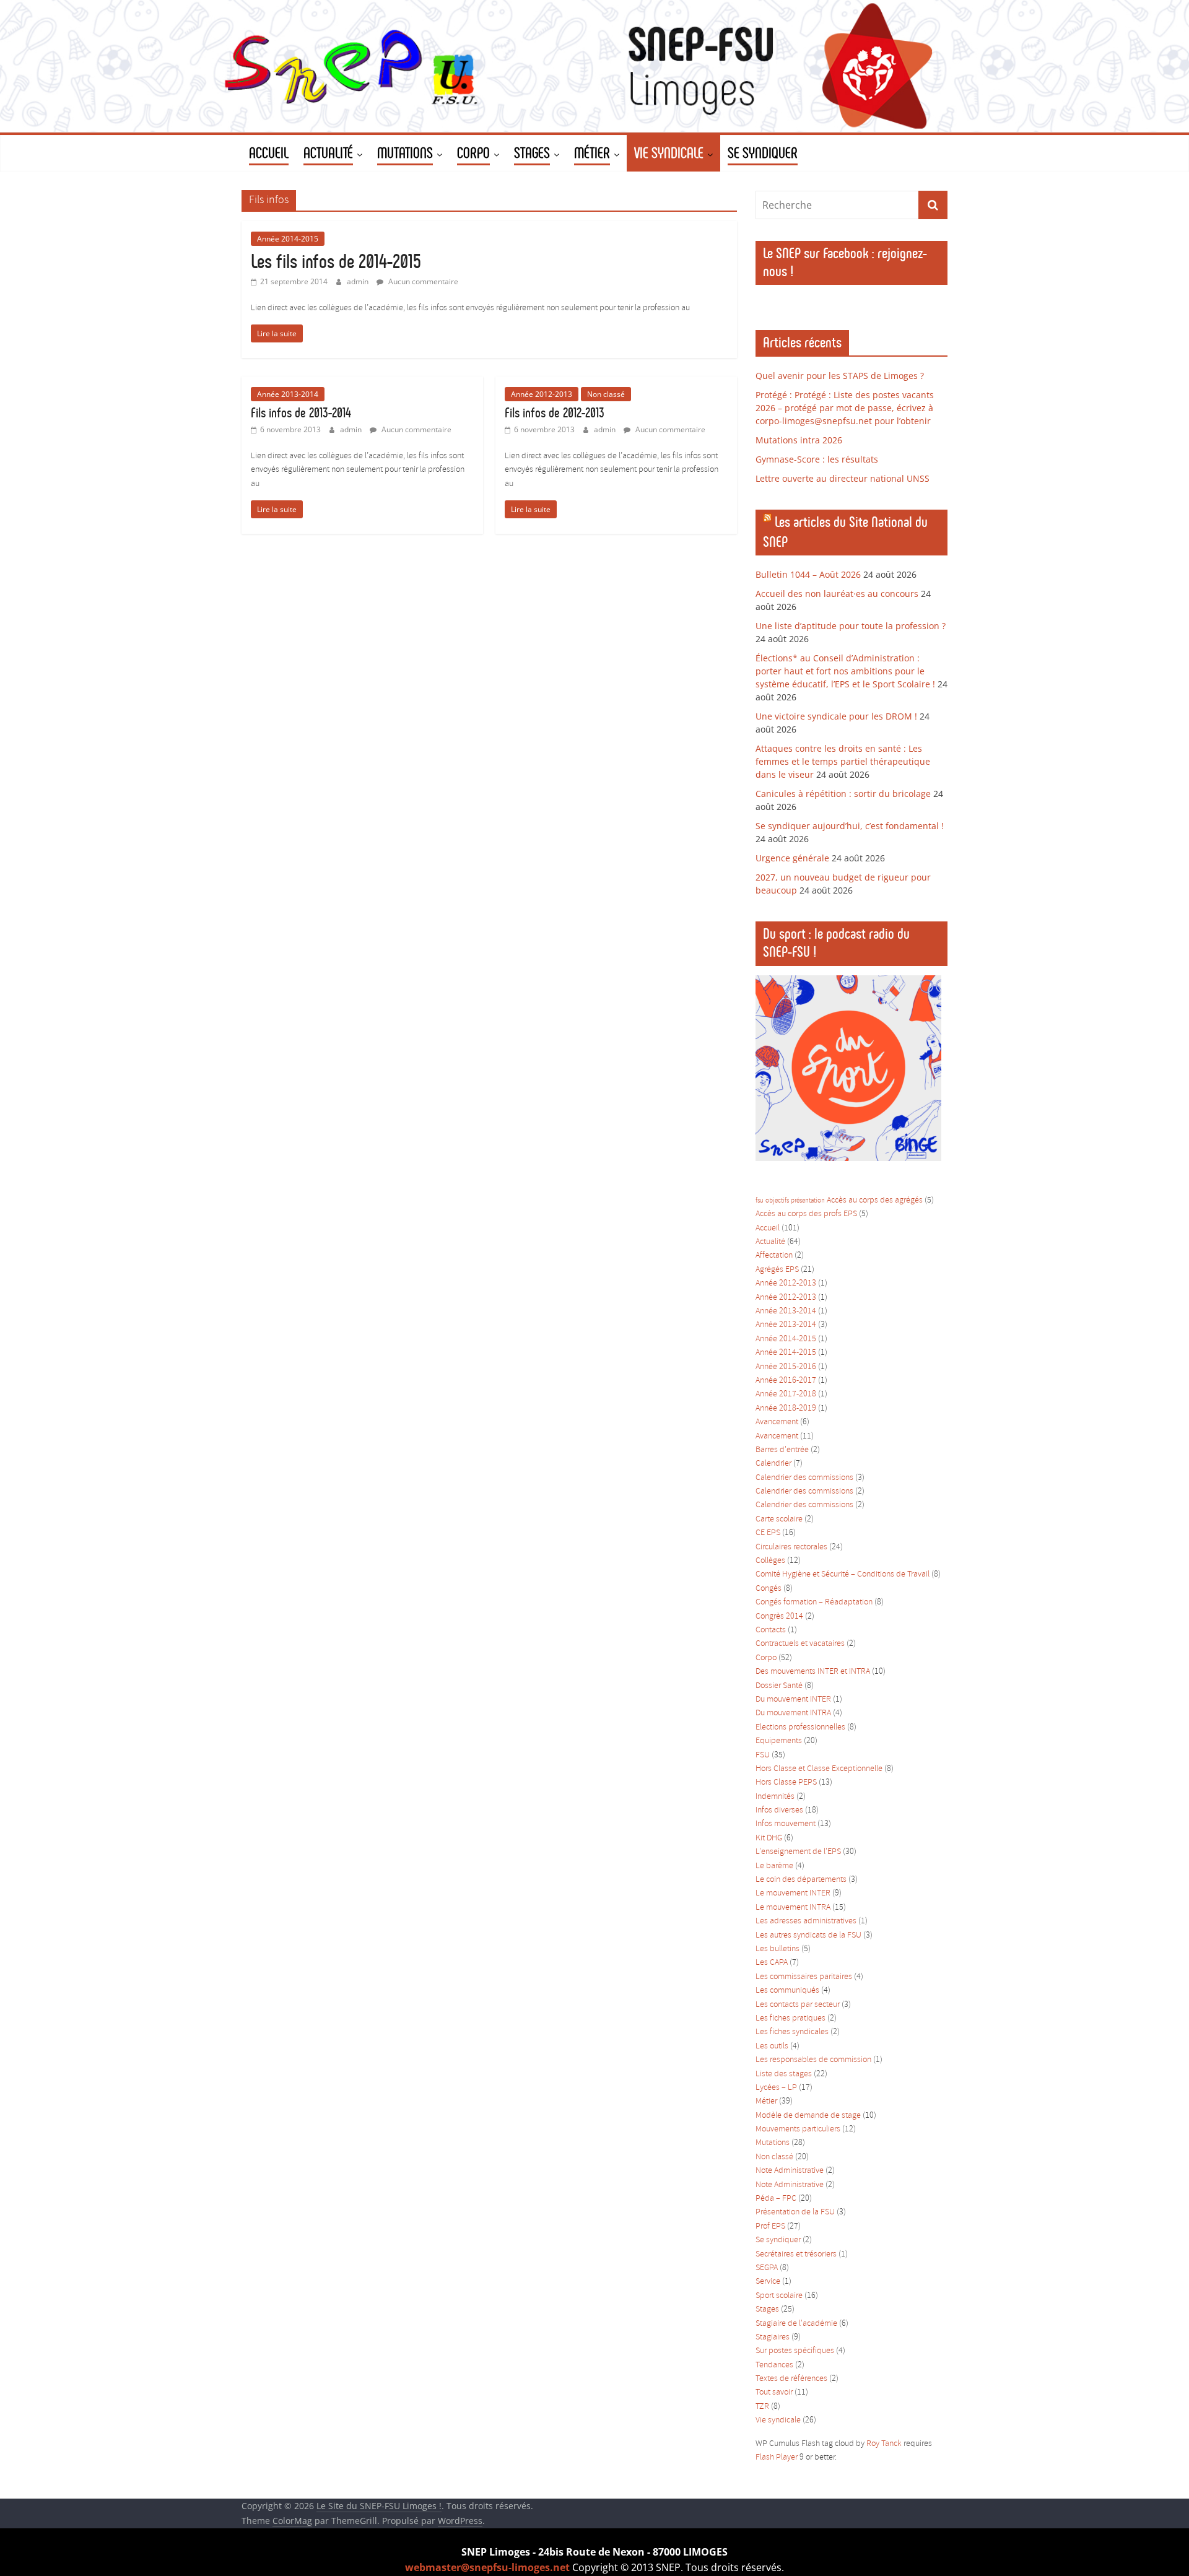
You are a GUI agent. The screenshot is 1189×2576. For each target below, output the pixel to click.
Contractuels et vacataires (800, 1644)
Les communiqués (787, 1991)
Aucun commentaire (422, 281)
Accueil (768, 1228)
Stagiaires (773, 2337)
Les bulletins (777, 1949)
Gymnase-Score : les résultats (817, 459)
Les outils (772, 2046)
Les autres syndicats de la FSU (808, 1935)
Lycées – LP (776, 2088)
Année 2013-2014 (288, 394)
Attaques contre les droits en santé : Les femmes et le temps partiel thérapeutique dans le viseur (843, 761)
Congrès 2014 (779, 1617)
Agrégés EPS (777, 1270)
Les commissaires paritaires (804, 1977)
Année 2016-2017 (786, 1381)
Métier (766, 2101)
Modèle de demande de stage (808, 2116)
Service (768, 2282)
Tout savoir (774, 2392)
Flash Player (777, 2457)
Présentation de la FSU (795, 2212)
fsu (760, 1201)
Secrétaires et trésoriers (796, 2254)
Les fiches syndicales (792, 2032)
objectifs (777, 1201)
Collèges (770, 1561)
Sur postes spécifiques (795, 2351)
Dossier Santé (779, 1686)
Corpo (766, 1658)
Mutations (773, 2143)
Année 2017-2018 (786, 1394)
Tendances (774, 2365)
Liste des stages (784, 2074)
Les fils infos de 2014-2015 (336, 261)
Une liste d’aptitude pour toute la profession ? (851, 626)
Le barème (774, 1866)
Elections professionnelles (800, 1727)
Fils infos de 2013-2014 (301, 413)
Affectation (774, 1255)
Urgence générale (792, 858)
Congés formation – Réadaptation (814, 1602)
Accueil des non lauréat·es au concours (837, 594)
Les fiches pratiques (790, 2018)
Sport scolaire (779, 2296)
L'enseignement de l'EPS (798, 1852)
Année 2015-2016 (786, 1367)
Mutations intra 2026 (799, 440)
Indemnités (775, 1797)
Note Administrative (790, 2171)
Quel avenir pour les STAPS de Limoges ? (840, 376)
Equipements (779, 1741)
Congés (769, 1589)
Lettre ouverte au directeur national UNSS (843, 478)
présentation (808, 1201)
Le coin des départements (801, 1880)
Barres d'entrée (782, 1450)
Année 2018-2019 (786, 1408)
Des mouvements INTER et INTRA (813, 1672)
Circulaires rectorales (791, 1547)
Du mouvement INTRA (793, 1713)
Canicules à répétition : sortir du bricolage (843, 794)
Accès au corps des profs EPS (806, 1214)
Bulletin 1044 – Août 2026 (808, 574)
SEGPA (767, 2268)
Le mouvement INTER (793, 1893)
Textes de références (791, 2379)
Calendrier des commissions (804, 1478)
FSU (763, 1755)
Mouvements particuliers (798, 2129)
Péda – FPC (776, 2199)
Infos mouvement (786, 1824)
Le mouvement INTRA (793, 1908)
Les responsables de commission (813, 2060)
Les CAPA (772, 1963)
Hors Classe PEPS (786, 1782)
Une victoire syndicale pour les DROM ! (836, 716)
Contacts (771, 1630)
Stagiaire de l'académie (796, 2324)
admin (359, 281)
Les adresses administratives (806, 1921)
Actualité (770, 1242)
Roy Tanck (884, 2444)
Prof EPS (770, 2226)
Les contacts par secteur (798, 2005)
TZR (762, 2407)
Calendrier (773, 1464)
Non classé (606, 394)
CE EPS (768, 1533)
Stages (767, 2309)
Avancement (777, 1422)
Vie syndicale (778, 2420)
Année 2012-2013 (542, 394)
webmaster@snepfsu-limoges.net (487, 2567)
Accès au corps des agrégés (875, 1200)
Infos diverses (779, 1810)
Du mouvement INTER (793, 1699)
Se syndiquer (778, 2240)
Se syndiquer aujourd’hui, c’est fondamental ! (850, 826)
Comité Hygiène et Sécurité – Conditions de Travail (843, 1574)
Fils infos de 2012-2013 (555, 413)
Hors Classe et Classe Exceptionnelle (819, 1769)
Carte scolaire (779, 1519)
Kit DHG (769, 1838)
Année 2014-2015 (288, 239)
